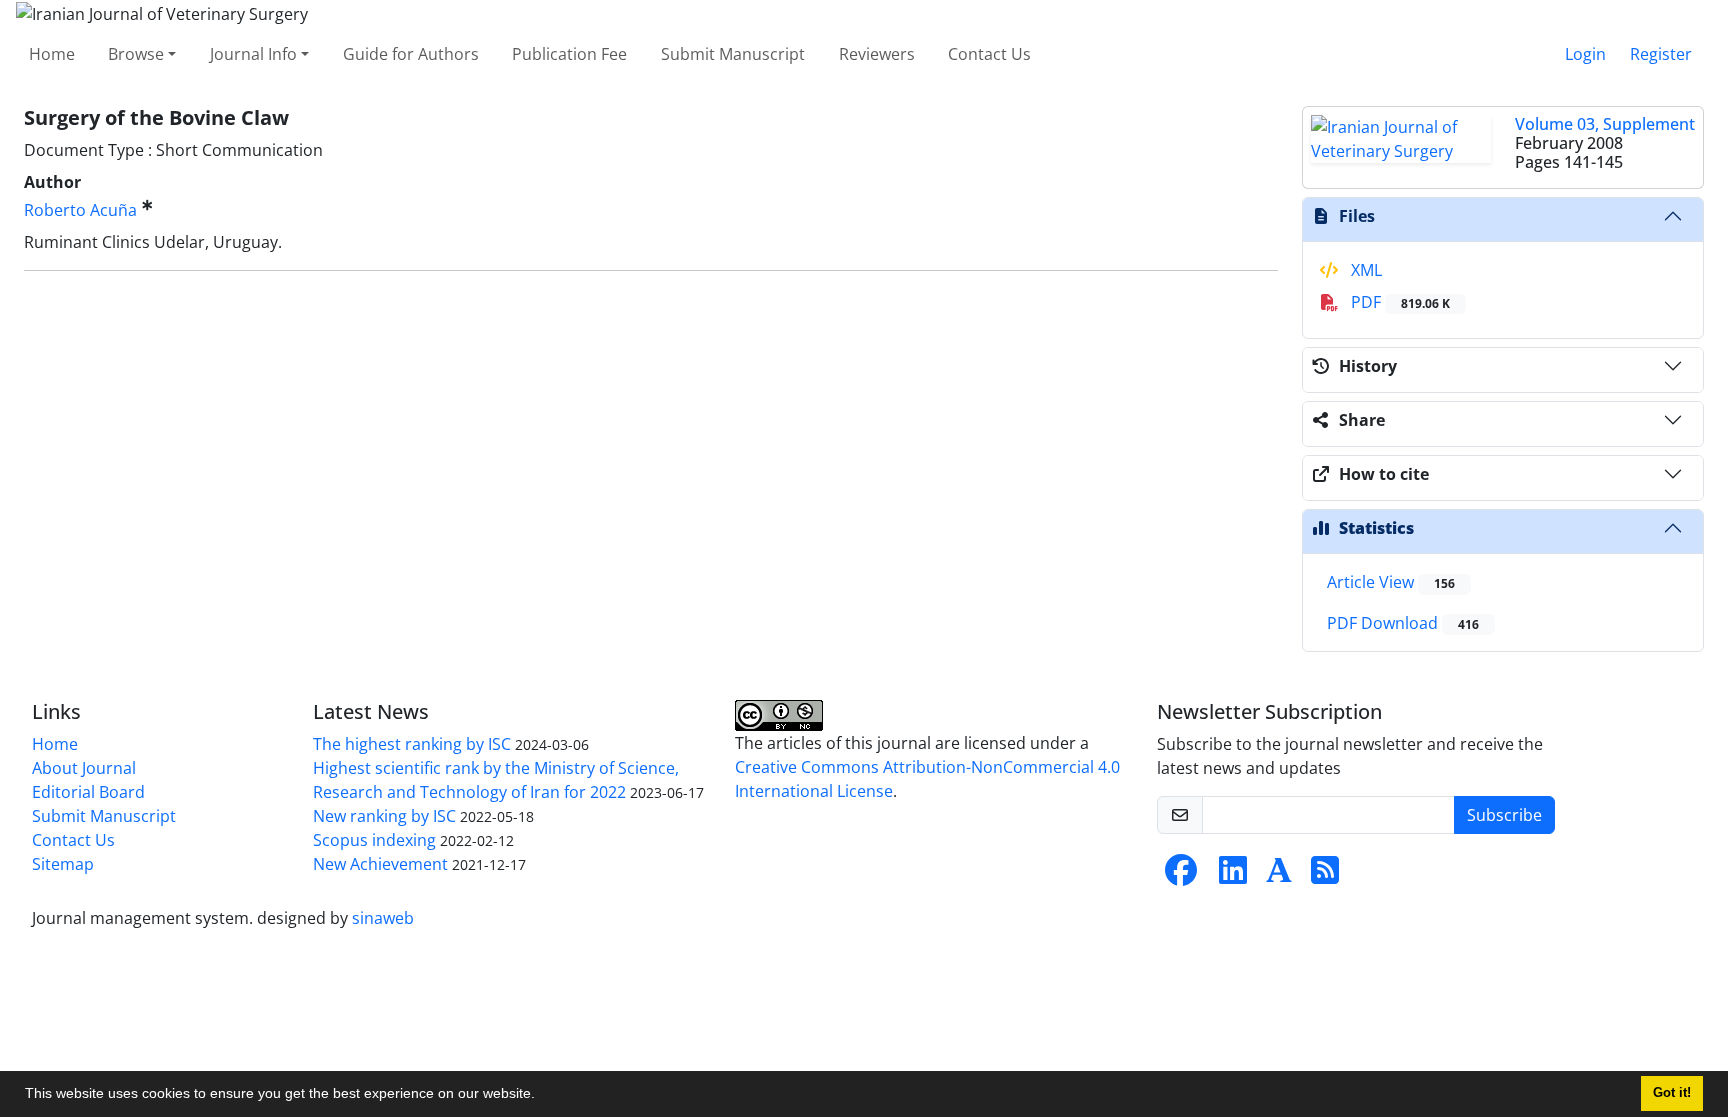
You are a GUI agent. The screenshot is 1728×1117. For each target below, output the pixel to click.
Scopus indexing (374, 840)
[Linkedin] (1233, 876)
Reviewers (877, 54)
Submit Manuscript (733, 54)
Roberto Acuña (80, 210)
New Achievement (380, 864)
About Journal (84, 768)
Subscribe (1504, 815)
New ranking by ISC (384, 816)
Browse (136, 54)
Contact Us (989, 54)
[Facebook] (1181, 876)
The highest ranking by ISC (412, 744)
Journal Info (253, 54)
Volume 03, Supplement (1605, 124)
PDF (1398, 302)
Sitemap (63, 864)
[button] (542, 1096)
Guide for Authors (411, 54)
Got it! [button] (1672, 1093)
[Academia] (1279, 876)
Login (1585, 54)
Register (1661, 54)
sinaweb (383, 918)
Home (52, 54)
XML (1364, 270)
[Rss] (1325, 876)
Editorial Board (88, 792)
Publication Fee (569, 54)
